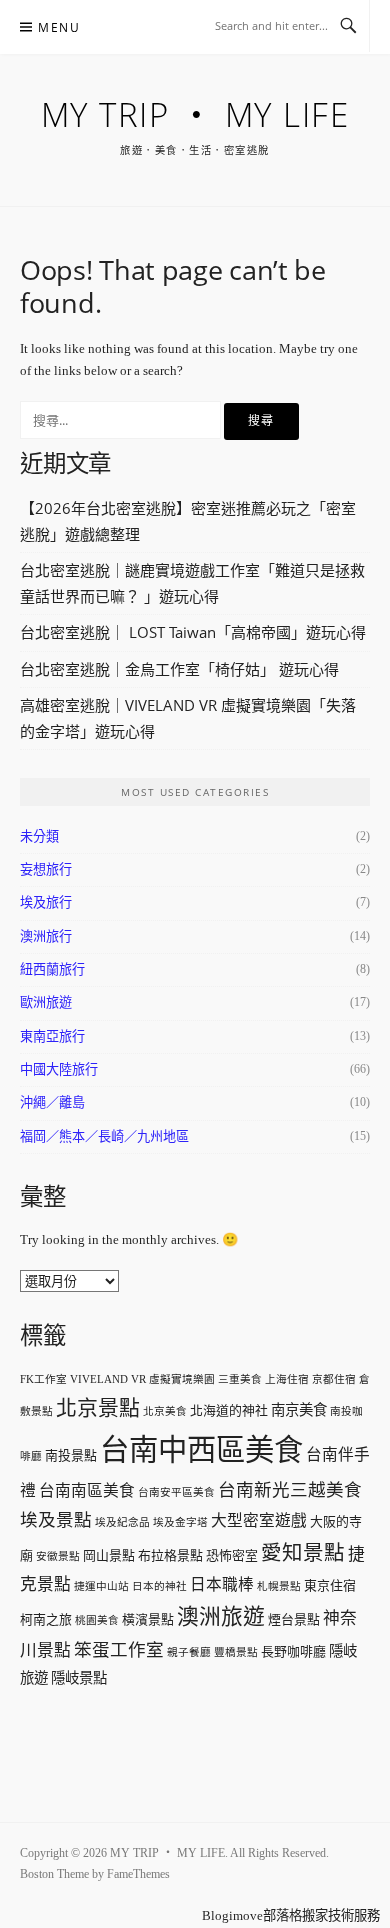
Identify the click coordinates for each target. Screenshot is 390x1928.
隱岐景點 (79, 1678)
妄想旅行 (46, 869)
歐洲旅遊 (46, 1002)
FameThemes (138, 1874)
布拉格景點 (170, 1555)
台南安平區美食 (176, 1492)
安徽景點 (58, 1556)
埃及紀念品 (122, 1522)
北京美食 (165, 1411)
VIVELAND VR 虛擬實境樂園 (142, 1379)
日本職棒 (222, 1584)
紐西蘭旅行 (52, 969)
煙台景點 (294, 1619)
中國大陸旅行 (59, 1069)
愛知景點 (303, 1553)
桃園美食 (97, 1620)
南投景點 (71, 1455)
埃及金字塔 (180, 1522)
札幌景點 (279, 1586)
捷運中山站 (101, 1586)
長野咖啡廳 (293, 1651)
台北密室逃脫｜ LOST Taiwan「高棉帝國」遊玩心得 (193, 632)
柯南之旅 (46, 1619)
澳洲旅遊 (221, 1617)
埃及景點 (56, 1520)
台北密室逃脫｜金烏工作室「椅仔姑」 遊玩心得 (179, 669)
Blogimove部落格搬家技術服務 (291, 1915)
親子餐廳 (189, 1652)
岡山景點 (109, 1555)
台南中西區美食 (201, 1450)
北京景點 (98, 1408)
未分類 (39, 836)
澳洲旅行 (46, 936)
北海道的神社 (229, 1410)
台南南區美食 (87, 1490)
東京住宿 (330, 1585)
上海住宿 (287, 1379)
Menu (59, 27)
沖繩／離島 (52, 1102)
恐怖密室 (232, 1555)
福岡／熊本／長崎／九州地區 (104, 1136)
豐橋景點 (236, 1652)
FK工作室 (43, 1379)
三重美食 (240, 1379)
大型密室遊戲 (259, 1520)
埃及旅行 (46, 902)
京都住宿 (334, 1379)
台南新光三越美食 (290, 1490)
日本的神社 (159, 1586)
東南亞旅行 (52, 1036)
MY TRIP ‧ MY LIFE (195, 114)
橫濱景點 (148, 1619)
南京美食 (299, 1410)
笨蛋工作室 (119, 1650)
